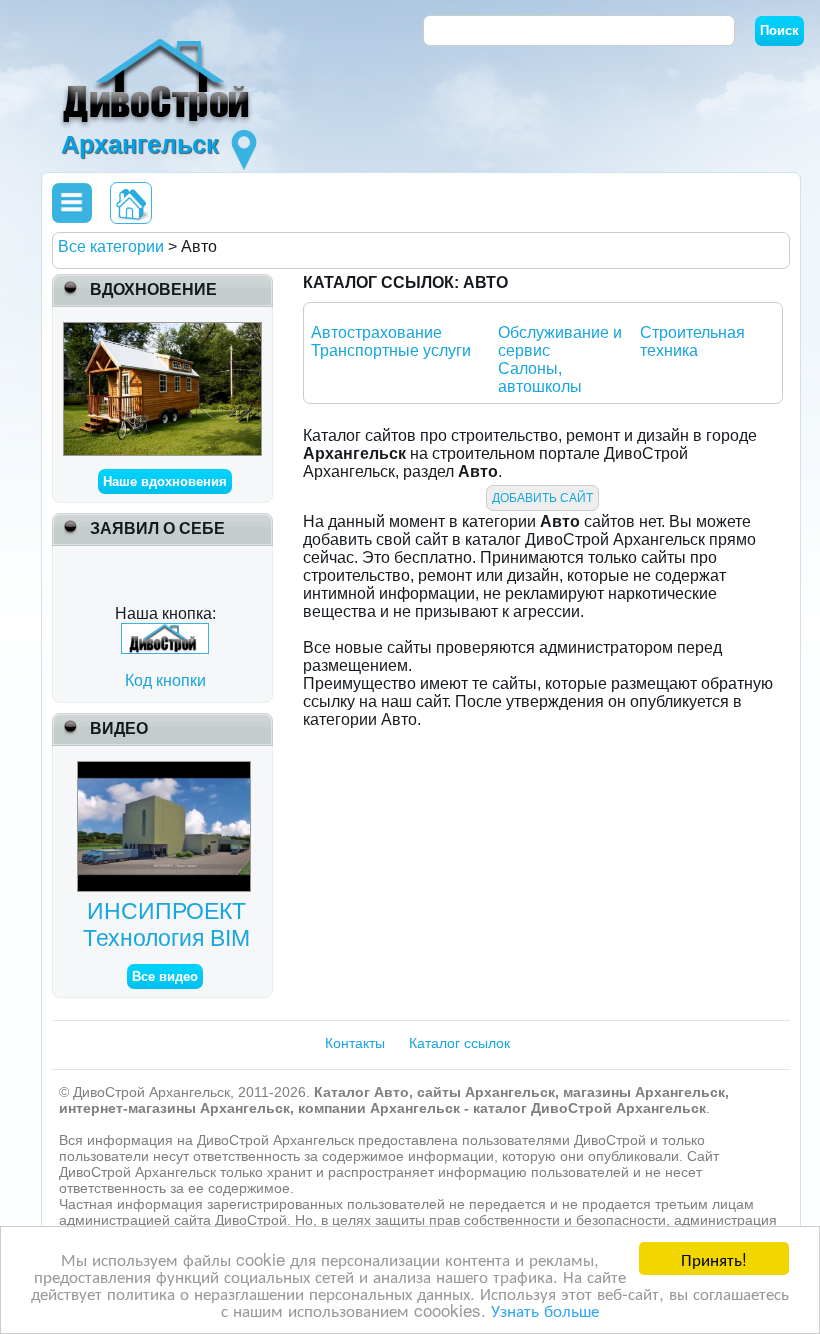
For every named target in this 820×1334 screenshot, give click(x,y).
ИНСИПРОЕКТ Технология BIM (166, 924)
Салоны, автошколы (540, 377)
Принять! (714, 1258)
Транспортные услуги (391, 350)
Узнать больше (545, 1309)
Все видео (165, 976)
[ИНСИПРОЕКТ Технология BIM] (166, 769)
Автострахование (376, 332)
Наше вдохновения (165, 481)
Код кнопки (165, 680)
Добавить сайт (542, 498)
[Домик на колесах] (162, 330)
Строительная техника (692, 341)
